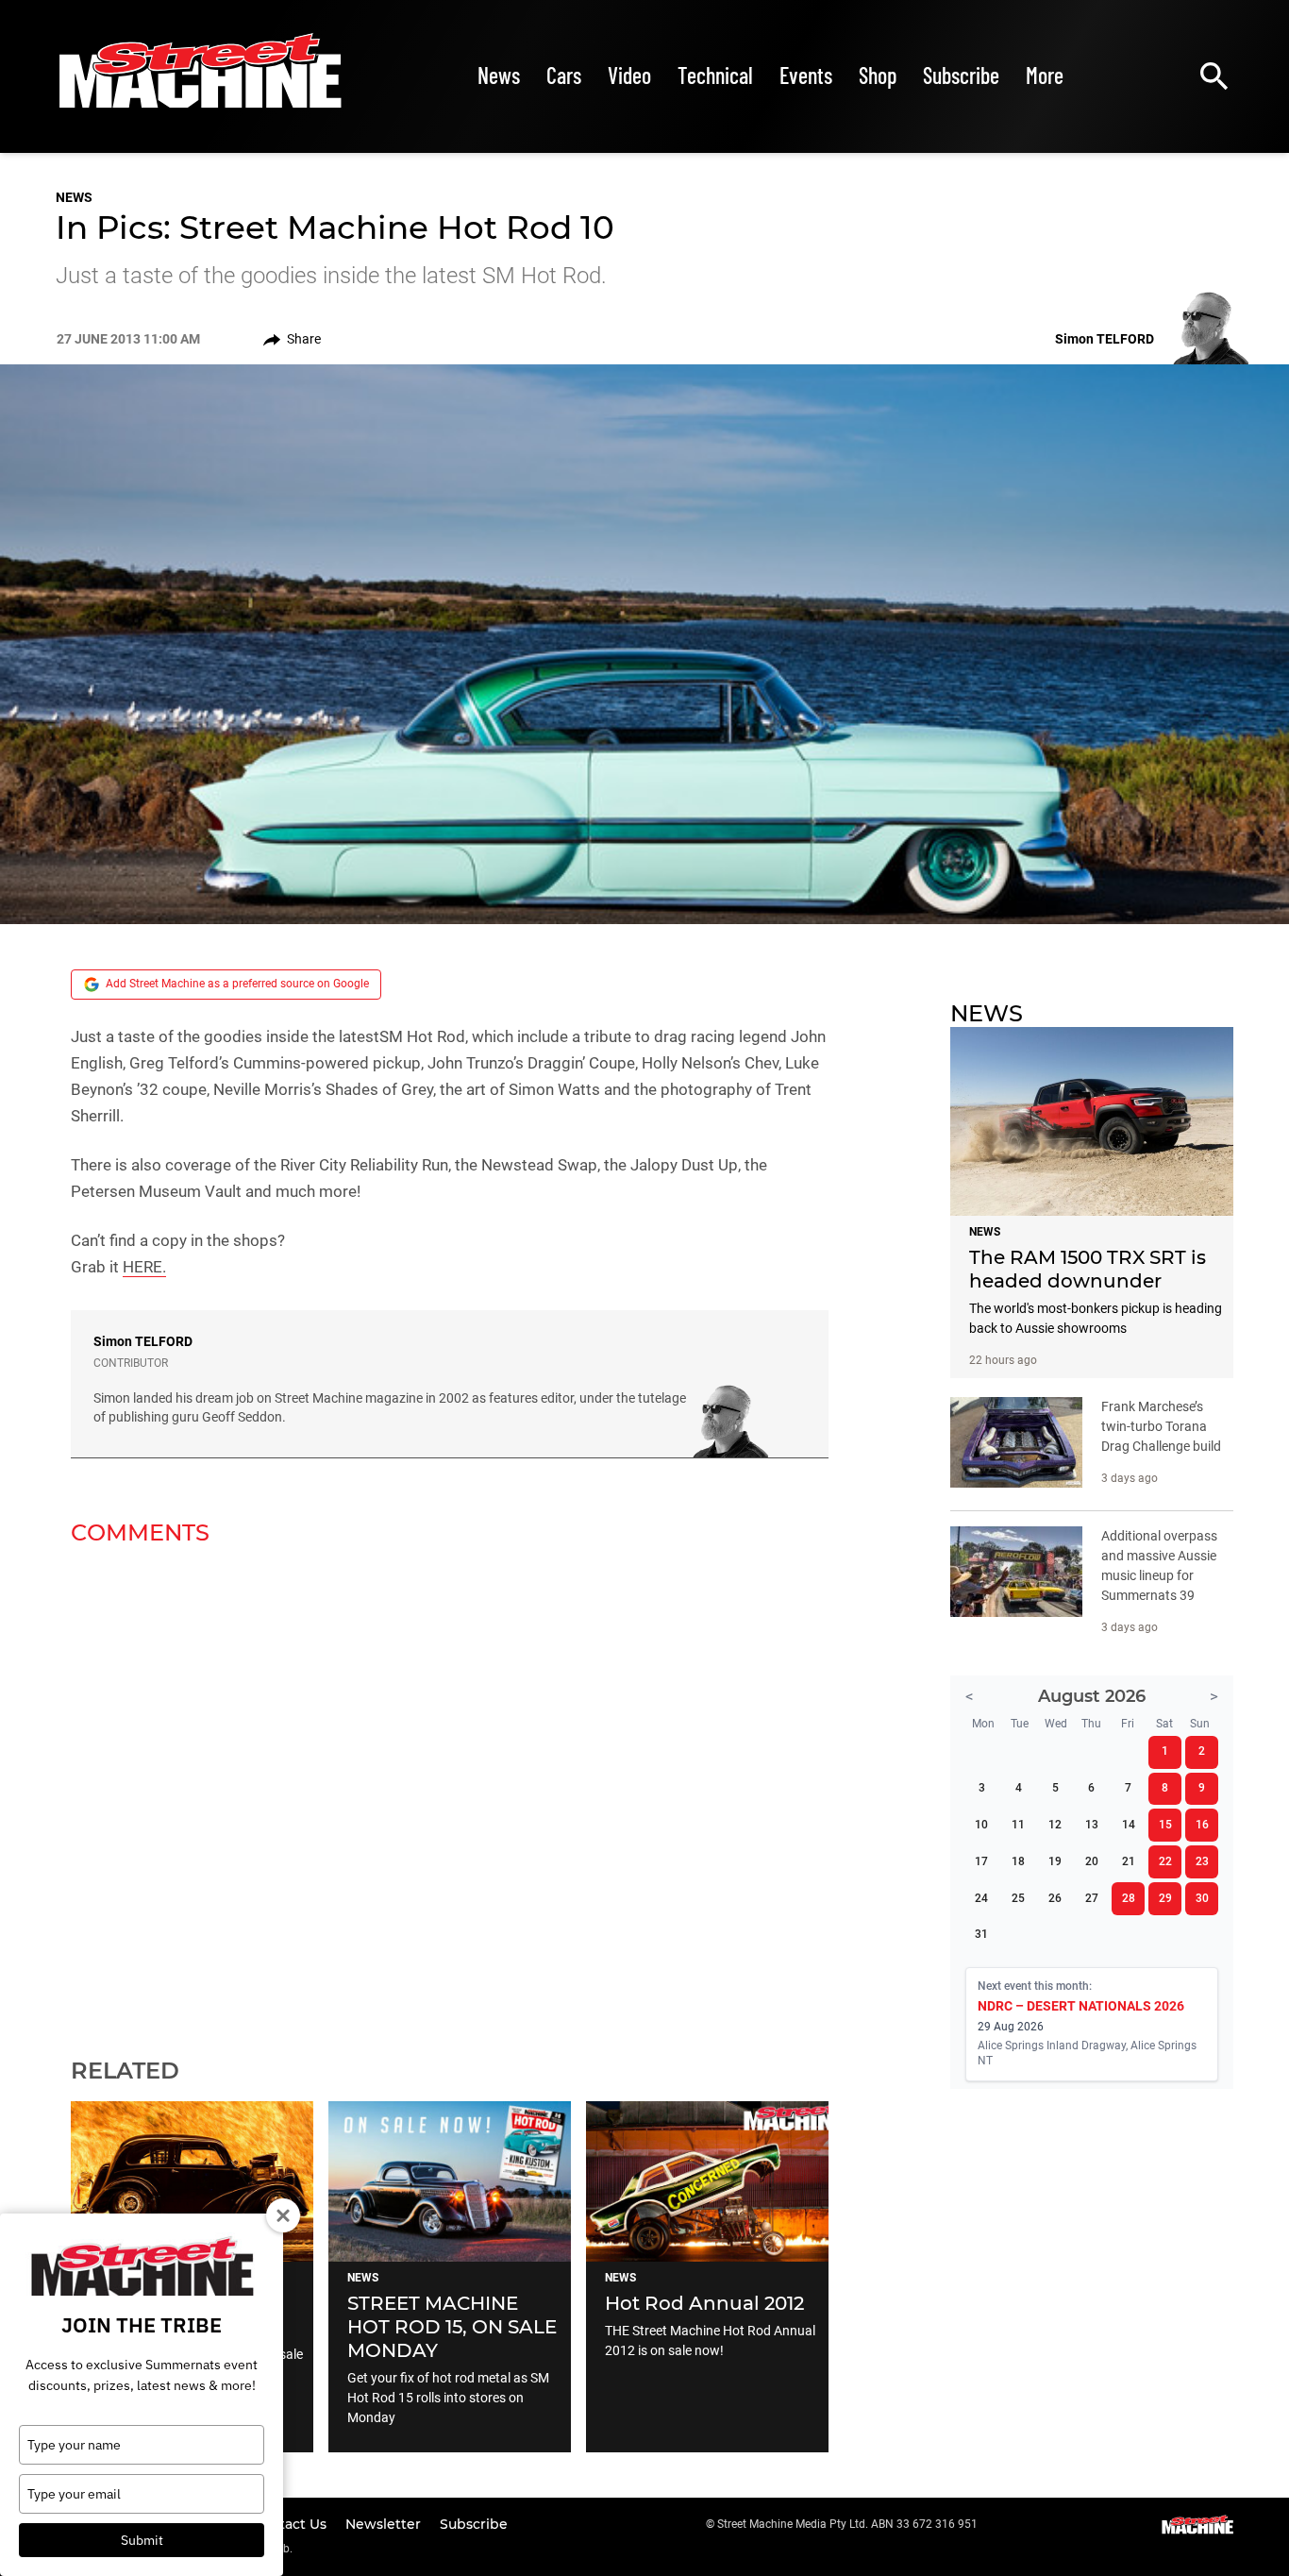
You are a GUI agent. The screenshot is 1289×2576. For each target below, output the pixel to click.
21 (1129, 1861)
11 (1018, 1825)
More (1045, 75)
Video (629, 75)
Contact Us (291, 2524)
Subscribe (961, 75)
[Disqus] (450, 1790)
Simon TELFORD (143, 1341)
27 (1092, 1898)
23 (1202, 1861)
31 (981, 1934)
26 (1055, 1898)
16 (1202, 1825)
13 (1092, 1825)
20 (1092, 1861)
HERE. (144, 1267)
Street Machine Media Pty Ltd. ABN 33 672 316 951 (847, 2524)
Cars (564, 75)
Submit (142, 2540)
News (499, 75)
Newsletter (385, 2524)
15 (1165, 1825)
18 (1018, 1861)
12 (1055, 1825)
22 (1165, 1861)
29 (1165, 1898)
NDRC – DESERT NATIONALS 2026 (1081, 2006)
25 (1018, 1898)
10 (981, 1825)
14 (1129, 1825)
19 (1055, 1861)
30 (1202, 1898)
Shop (878, 75)
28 (1129, 1898)
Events (806, 75)
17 (981, 1861)
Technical (715, 75)
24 (981, 1898)
